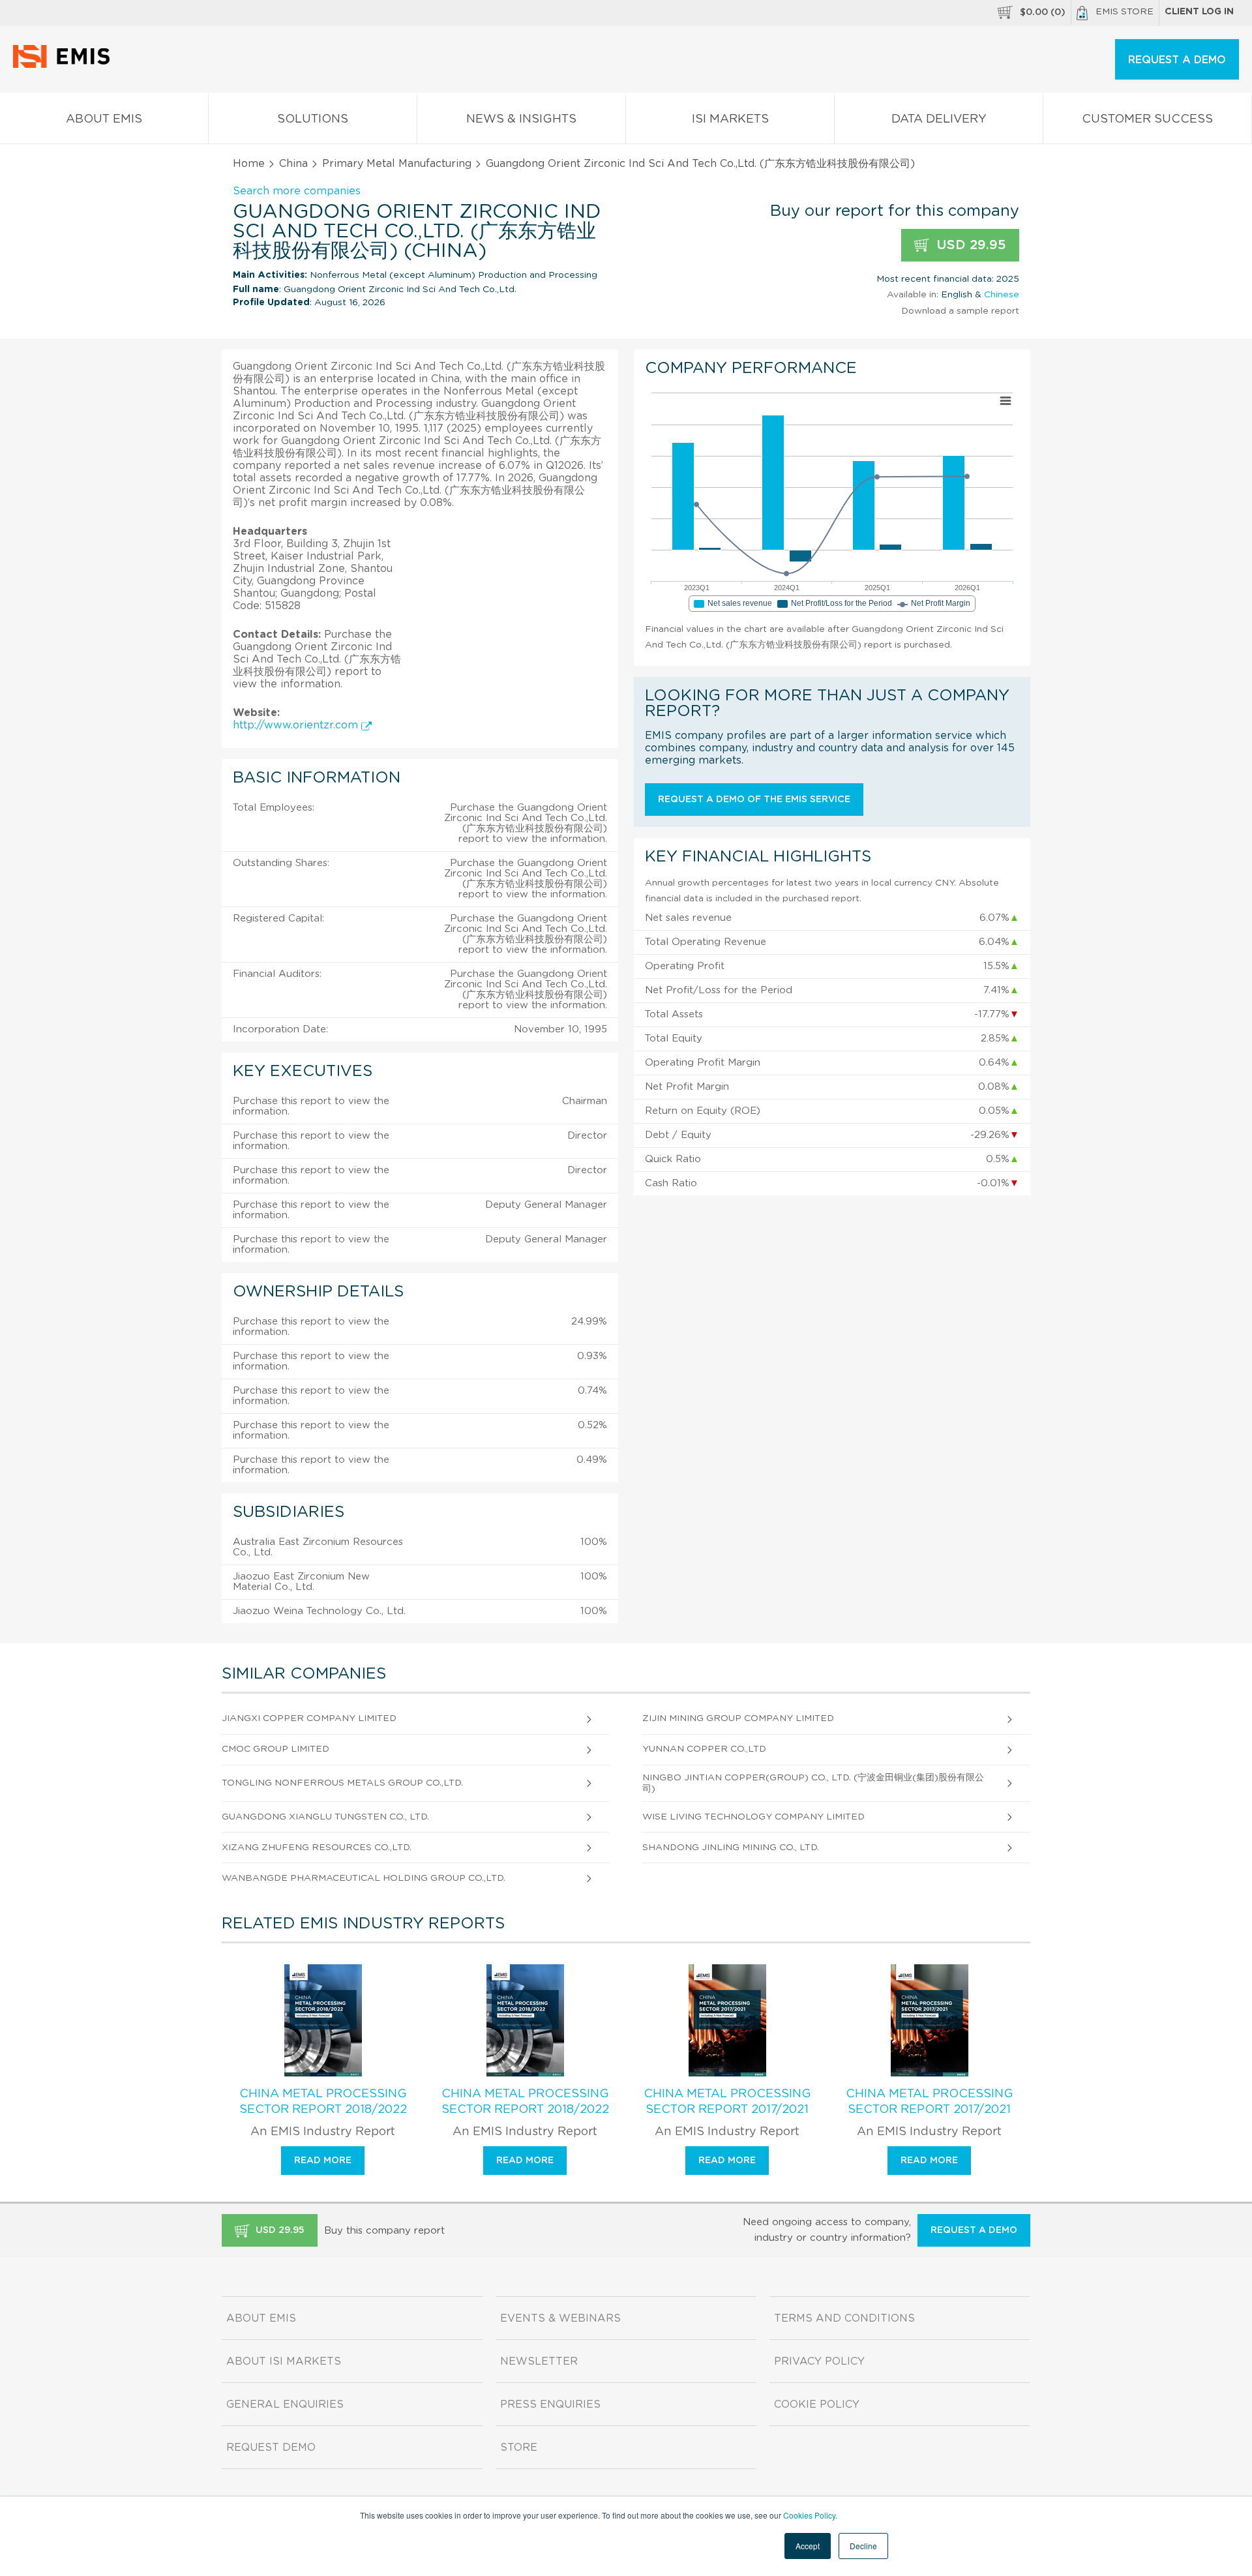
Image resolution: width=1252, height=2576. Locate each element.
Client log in (1199, 12)
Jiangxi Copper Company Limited (309, 1718)
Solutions (313, 119)
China (293, 164)
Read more (323, 2161)
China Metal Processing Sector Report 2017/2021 (727, 2102)
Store (519, 2448)
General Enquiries (285, 2404)
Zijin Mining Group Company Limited (738, 1718)
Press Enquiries (550, 2404)
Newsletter (539, 2361)
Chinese (1002, 295)
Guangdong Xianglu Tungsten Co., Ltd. (325, 1817)
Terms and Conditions (844, 2318)
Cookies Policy (809, 2515)
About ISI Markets (284, 2361)
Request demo (271, 2448)
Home (249, 164)
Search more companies (297, 191)
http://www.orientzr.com (297, 725)
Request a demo (974, 2230)
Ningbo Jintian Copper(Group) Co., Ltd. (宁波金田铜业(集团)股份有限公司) (813, 1783)
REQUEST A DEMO (1177, 60)
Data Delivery (939, 119)
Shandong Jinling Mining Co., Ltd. (731, 1848)
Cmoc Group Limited (276, 1749)
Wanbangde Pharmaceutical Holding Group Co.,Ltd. (364, 1878)
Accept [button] (808, 2546)
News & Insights (521, 119)
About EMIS (104, 119)
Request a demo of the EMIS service (754, 800)
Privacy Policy (819, 2361)
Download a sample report (960, 311)
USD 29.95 (969, 245)
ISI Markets (730, 119)
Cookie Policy (817, 2404)
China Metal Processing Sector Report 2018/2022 (323, 2102)
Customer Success (1147, 119)
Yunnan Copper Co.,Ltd (704, 1749)
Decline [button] (863, 2546)
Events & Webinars (560, 2318)
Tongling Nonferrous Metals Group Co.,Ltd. (342, 1783)
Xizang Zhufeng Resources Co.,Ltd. (317, 1848)
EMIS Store (1125, 12)
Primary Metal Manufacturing (397, 164)
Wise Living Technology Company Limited (753, 1817)
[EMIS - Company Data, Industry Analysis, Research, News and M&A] (65, 65)
